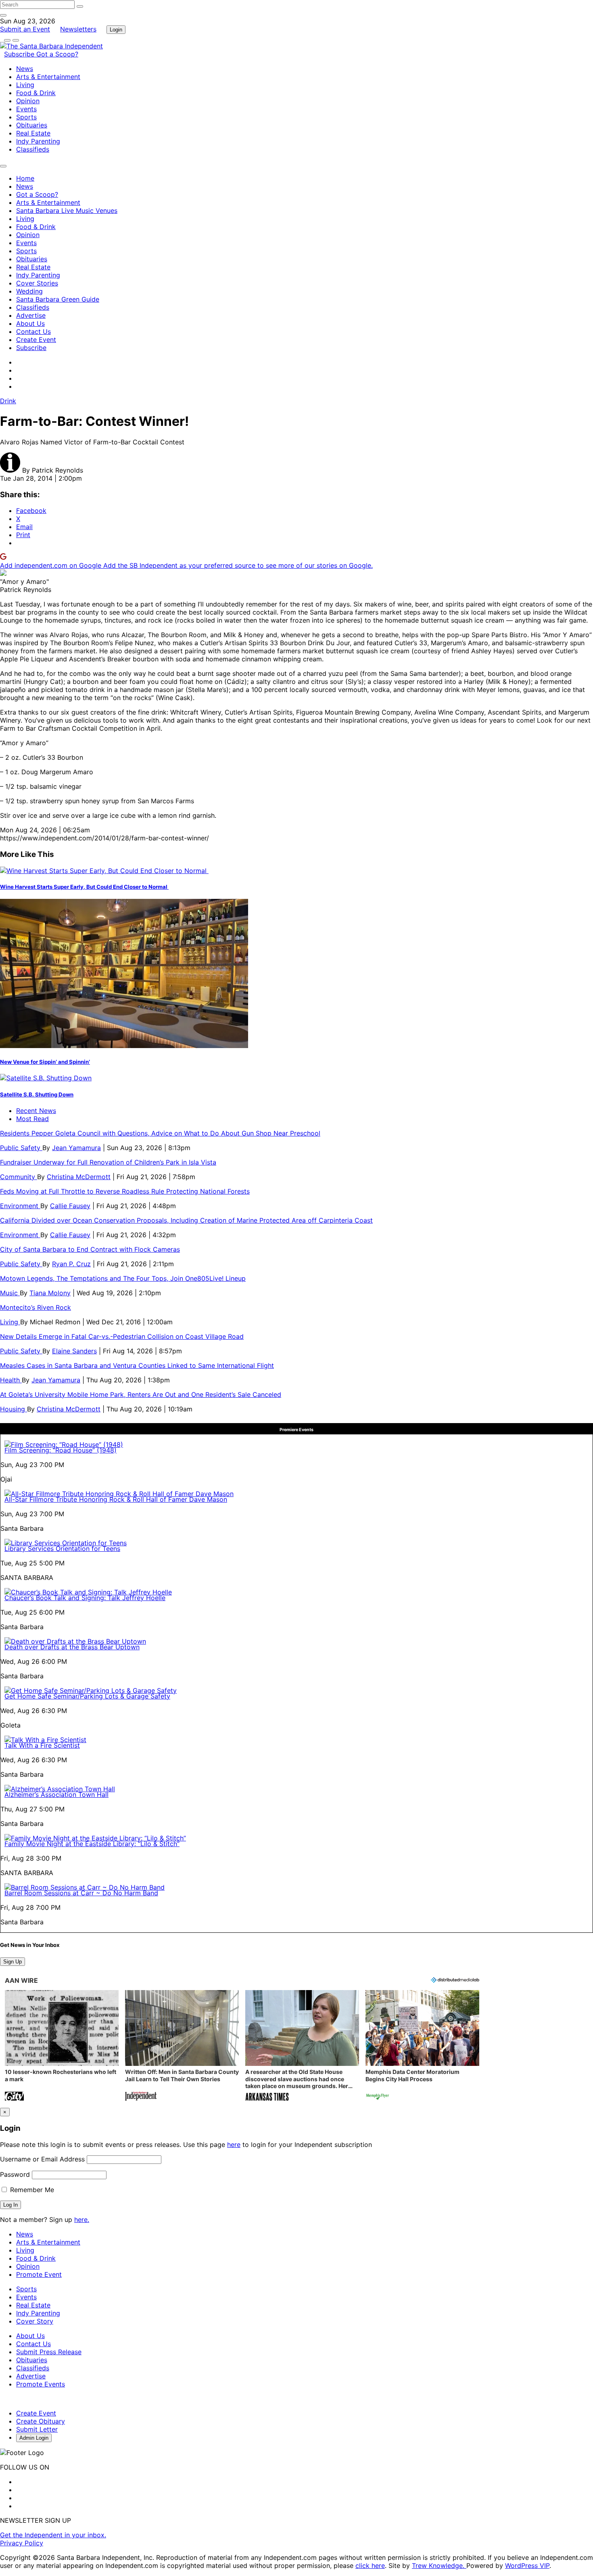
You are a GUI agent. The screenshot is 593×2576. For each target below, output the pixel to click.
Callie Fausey (70, 1206)
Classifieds (33, 149)
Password (15, 2174)
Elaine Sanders (74, 1351)
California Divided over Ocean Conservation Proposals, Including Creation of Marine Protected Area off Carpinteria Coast (186, 1220)
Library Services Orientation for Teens (62, 1549)
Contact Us (33, 331)
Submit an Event (25, 29)
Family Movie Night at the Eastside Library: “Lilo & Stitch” (92, 1844)
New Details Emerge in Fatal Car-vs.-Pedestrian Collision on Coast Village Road (122, 1336)
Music (10, 1293)
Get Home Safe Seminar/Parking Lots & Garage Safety (87, 1696)
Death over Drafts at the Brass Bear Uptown (72, 1647)
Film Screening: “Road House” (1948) (61, 1450)
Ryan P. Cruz (71, 1264)
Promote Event (39, 2274)
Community (19, 1177)
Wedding (29, 291)
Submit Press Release (49, 2352)
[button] (62, 2046)
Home (25, 178)
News (25, 69)
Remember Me (31, 2190)
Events (26, 109)
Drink (8, 401)
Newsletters (78, 29)
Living (25, 85)
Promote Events (41, 2384)
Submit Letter (37, 2429)
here (234, 2145)
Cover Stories (37, 283)
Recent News (36, 1111)
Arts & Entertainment (48, 77)
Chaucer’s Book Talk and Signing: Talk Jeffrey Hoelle (85, 1598)
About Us (30, 323)
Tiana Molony (50, 1293)
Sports (26, 117)
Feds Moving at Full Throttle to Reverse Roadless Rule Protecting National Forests (125, 1191)
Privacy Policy (22, 2543)
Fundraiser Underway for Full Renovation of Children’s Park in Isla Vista (108, 1162)
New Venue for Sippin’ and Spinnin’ (45, 1062)
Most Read (32, 1119)
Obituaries (32, 125)
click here (370, 2566)
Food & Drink (36, 93)
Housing (14, 1409)
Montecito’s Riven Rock (35, 1307)
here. (82, 2220)
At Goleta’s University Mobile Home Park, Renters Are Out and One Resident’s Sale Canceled (141, 1394)
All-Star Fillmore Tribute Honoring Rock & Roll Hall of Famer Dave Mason (116, 1499)
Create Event (36, 340)
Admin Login (34, 2438)
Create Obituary (41, 2421)
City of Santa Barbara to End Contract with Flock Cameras (90, 1249)
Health (11, 1380)
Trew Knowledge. (439, 2566)
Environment (20, 1206)
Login (116, 30)
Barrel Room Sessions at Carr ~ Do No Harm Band (81, 1893)
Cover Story (35, 2321)
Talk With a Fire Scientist (42, 1745)
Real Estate (33, 133)
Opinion (28, 101)
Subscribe (20, 54)
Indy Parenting (38, 141)
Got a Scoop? (57, 54)
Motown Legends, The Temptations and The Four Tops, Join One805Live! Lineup (123, 1278)
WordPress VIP (527, 2566)
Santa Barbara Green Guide (58, 299)
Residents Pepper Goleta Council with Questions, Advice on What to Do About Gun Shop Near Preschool (160, 1133)
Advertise (31, 315)
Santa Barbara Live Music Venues (67, 210)
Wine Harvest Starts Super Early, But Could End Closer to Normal (84, 887)
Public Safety (21, 1148)
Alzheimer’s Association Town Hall (56, 1794)
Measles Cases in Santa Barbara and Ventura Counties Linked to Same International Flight (137, 1365)
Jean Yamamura (76, 1148)
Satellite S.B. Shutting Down (37, 1094)
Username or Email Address (42, 2159)
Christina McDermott (79, 1177)
